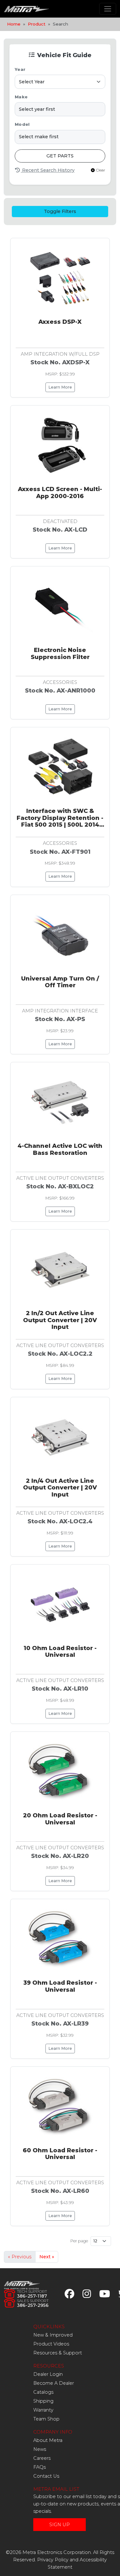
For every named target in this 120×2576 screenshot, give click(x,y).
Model (22, 124)
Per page (79, 2241)
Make (21, 97)
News (40, 2449)
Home (14, 24)
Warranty (43, 2410)
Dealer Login (48, 2374)
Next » (47, 2257)
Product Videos (51, 2344)
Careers (42, 2458)
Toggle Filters (60, 211)
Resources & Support (58, 2353)
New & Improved (53, 2335)
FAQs (40, 2467)
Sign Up (60, 2525)
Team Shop (46, 2419)
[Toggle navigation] (108, 9)
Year (20, 69)
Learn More (60, 387)
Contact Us (46, 2476)
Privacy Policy (53, 2560)
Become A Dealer (54, 2383)
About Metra (48, 2440)
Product (37, 24)
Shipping (43, 2401)
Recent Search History (48, 170)
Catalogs (43, 2392)
